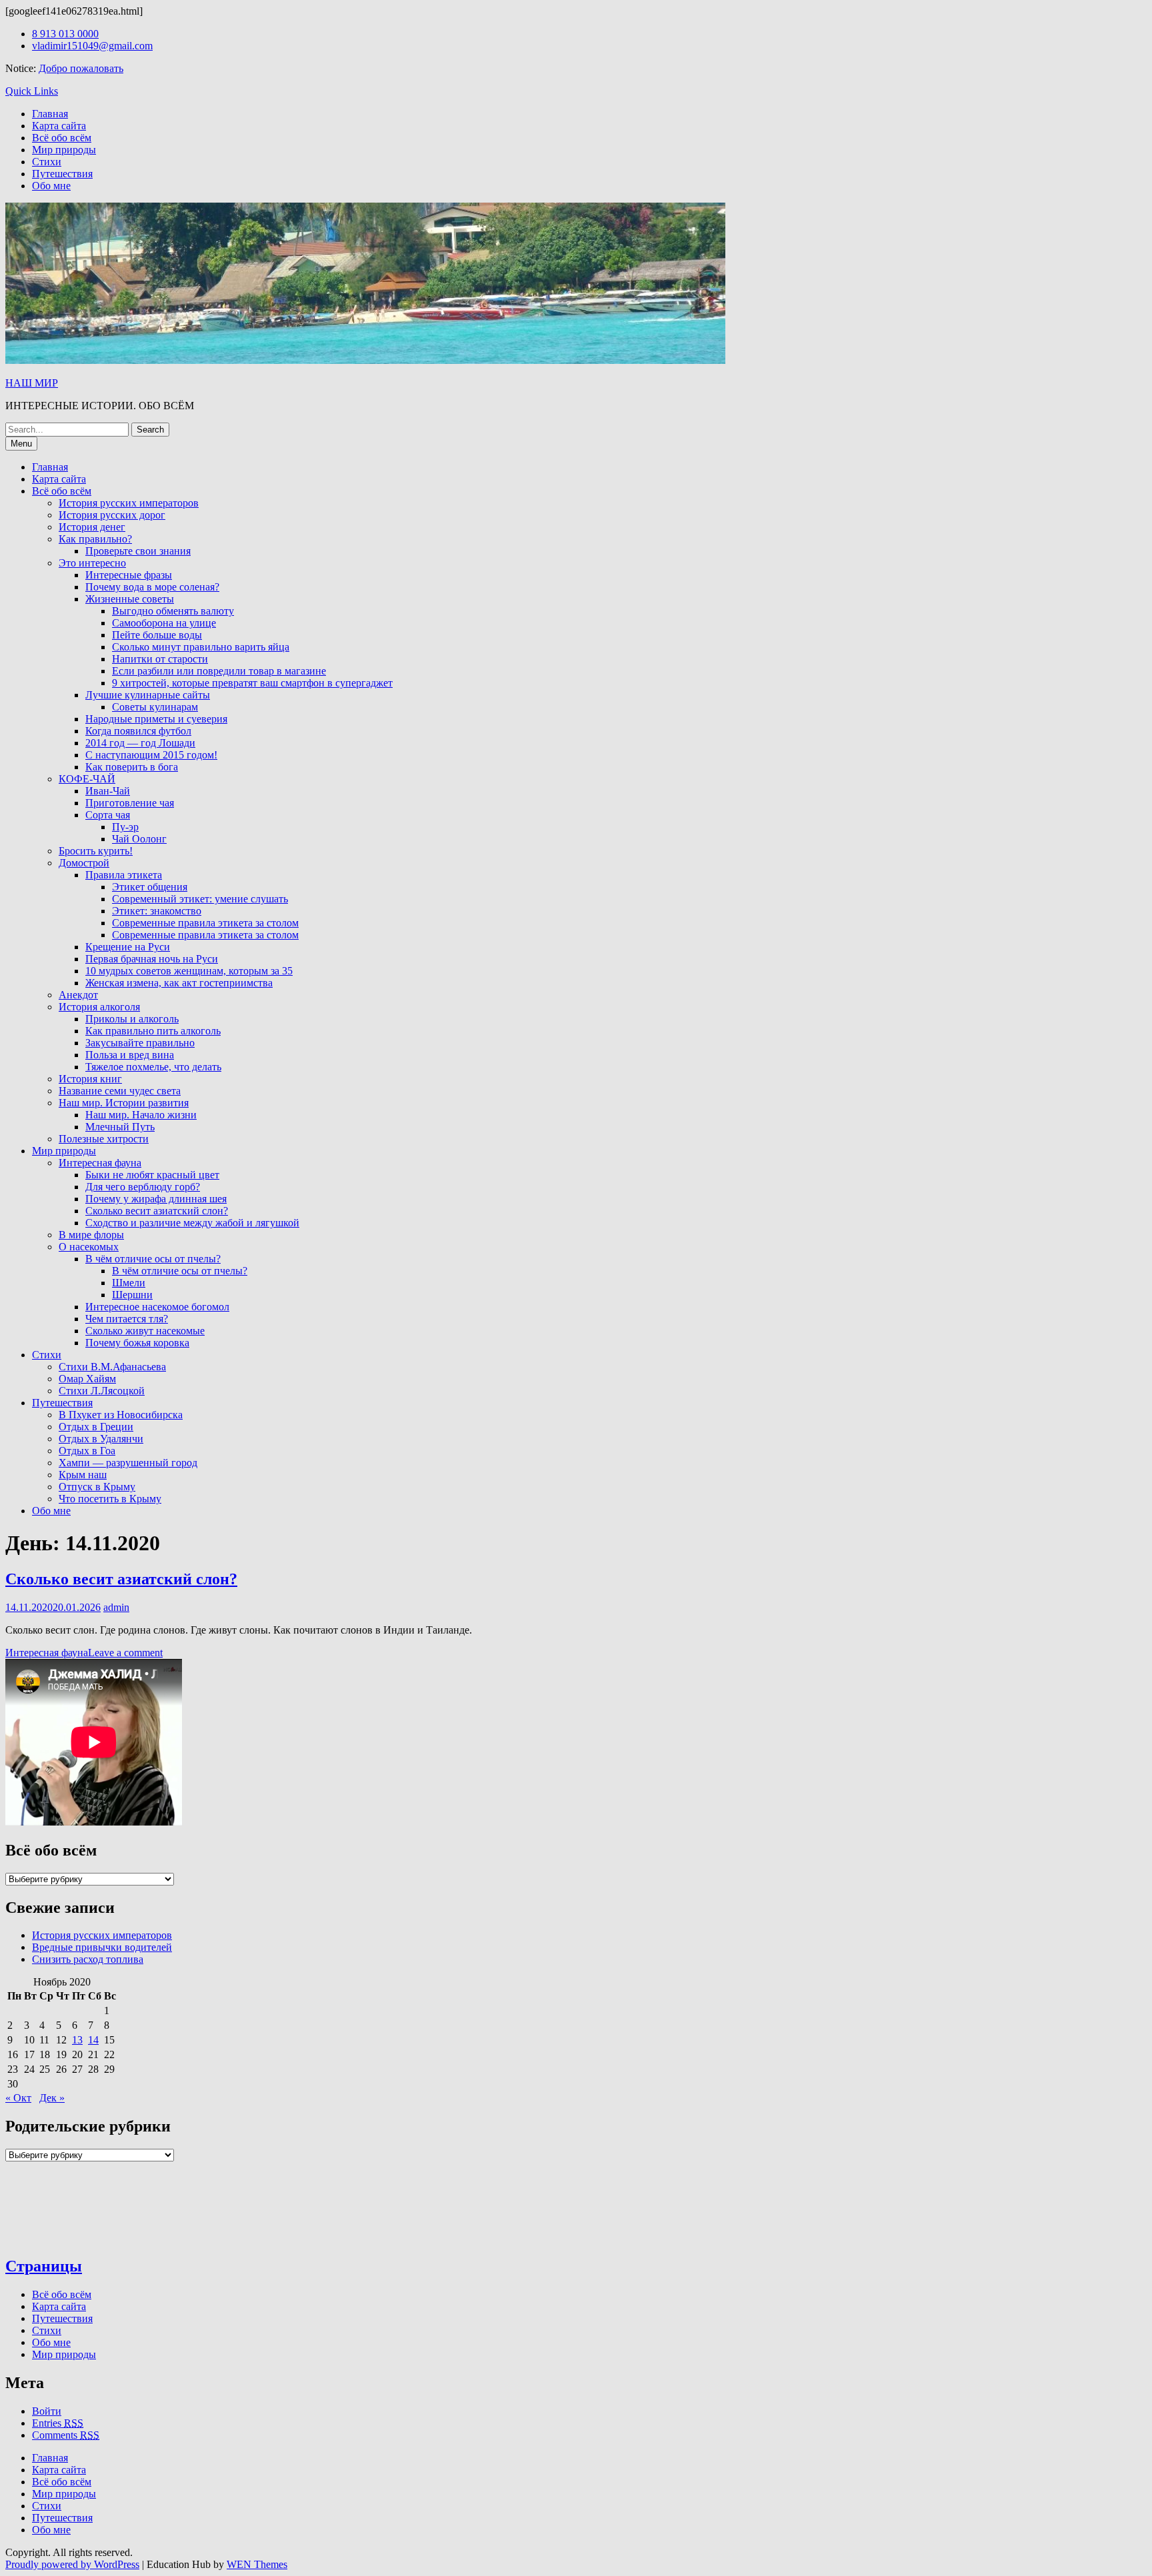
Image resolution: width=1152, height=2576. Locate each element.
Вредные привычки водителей (102, 1947)
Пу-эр (125, 827)
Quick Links (32, 91)
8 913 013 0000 (65, 34)
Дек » (52, 2098)
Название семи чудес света (120, 1091)
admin (116, 1607)
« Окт (18, 2098)
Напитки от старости (160, 659)
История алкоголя (99, 1007)
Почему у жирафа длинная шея (156, 1199)
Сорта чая (108, 815)
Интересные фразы (129, 575)
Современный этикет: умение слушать (200, 899)
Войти (47, 2411)
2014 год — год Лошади (140, 743)
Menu (21, 444)
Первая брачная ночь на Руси (152, 959)
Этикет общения (150, 887)
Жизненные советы (130, 599)
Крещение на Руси (128, 947)
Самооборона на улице (164, 623)
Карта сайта (59, 126)
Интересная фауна (100, 1163)
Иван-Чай (108, 791)
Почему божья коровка (137, 1343)
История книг (90, 1079)
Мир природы (64, 150)
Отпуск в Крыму (97, 1487)
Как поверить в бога (132, 767)
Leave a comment (125, 1653)
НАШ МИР (32, 383)
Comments (66, 2435)
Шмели (129, 1283)
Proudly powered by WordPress (72, 2564)
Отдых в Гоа (87, 1451)
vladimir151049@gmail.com (92, 46)
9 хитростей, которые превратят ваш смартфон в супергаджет (252, 683)
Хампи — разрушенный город (128, 1463)
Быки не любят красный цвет (152, 1175)
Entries (58, 2423)
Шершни (132, 1295)
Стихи (47, 162)
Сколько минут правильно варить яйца (201, 647)
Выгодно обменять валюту (173, 611)
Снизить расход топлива (88, 1959)
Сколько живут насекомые (145, 1331)
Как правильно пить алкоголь (153, 1031)
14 (93, 2040)
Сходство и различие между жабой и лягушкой (192, 1223)
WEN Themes (257, 2564)
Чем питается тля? (127, 1319)
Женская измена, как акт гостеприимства (179, 983)
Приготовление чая (130, 803)
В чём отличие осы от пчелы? (153, 1259)
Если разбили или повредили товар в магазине (219, 671)
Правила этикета (124, 875)
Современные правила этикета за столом (205, 923)
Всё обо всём (62, 138)
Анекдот (78, 995)
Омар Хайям (87, 1379)
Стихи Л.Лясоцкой (102, 1391)
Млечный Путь (120, 1127)
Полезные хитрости (104, 1139)
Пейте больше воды (157, 635)
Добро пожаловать (81, 68)
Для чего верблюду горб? (143, 1187)
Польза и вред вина (130, 1055)
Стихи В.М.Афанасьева (112, 1367)
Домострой (84, 863)
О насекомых (89, 1247)
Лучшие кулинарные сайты (148, 695)
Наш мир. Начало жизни (141, 1115)
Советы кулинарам (155, 707)
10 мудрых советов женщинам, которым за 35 (189, 971)
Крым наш (83, 1475)
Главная (50, 114)
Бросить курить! (96, 851)
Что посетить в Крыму (110, 1499)
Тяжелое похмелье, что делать (153, 1067)
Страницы (44, 2266)
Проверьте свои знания (138, 551)
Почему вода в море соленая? (152, 587)
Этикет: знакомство (157, 911)
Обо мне (51, 186)
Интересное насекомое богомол (157, 1307)
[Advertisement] (273, 1742)
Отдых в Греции (96, 1427)
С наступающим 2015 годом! (151, 755)
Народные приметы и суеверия (156, 719)
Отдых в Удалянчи (101, 1439)
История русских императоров (129, 503)
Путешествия (62, 174)
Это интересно (92, 563)
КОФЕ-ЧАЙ (87, 779)
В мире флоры (91, 1235)
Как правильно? (95, 539)
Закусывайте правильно (140, 1043)
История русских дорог (112, 515)
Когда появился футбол (138, 731)
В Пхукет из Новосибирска (121, 1415)
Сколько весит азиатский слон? (157, 1211)
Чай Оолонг (139, 839)
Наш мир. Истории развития (124, 1103)
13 (77, 2040)
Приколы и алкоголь (132, 1019)
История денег (92, 527)
